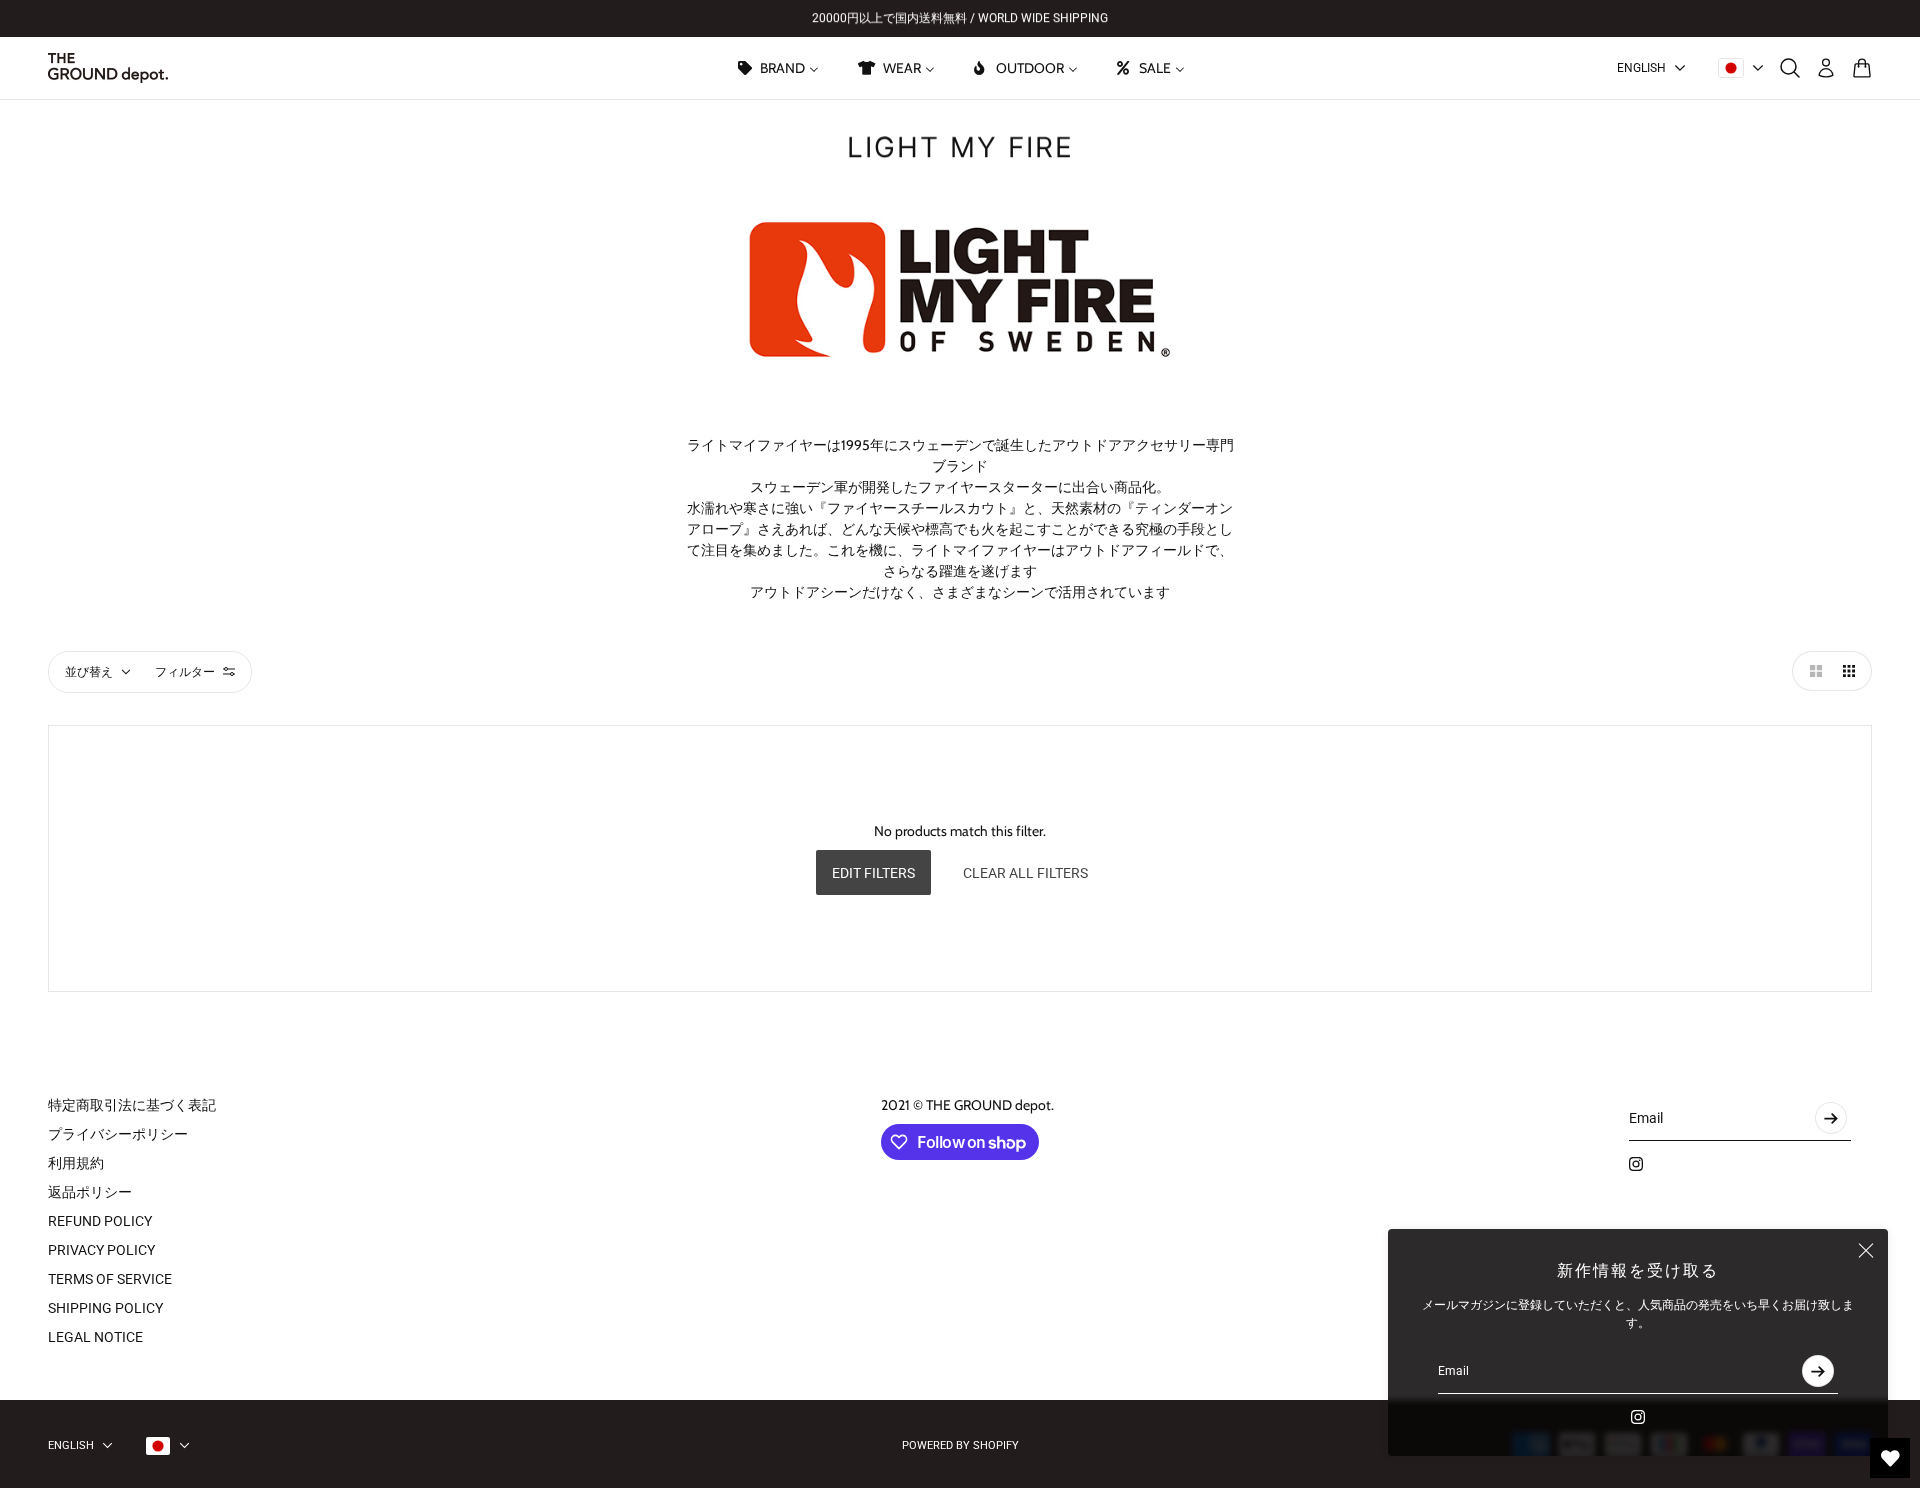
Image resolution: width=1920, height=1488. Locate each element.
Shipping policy (105, 1308)
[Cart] (1862, 68)
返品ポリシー (90, 1192)
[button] (1812, 671)
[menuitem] (777, 68)
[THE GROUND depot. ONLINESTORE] (108, 68)
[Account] (1826, 68)
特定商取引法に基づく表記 (132, 1105)
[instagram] (1638, 1417)
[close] (1866, 1251)
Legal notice (95, 1337)
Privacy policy (101, 1250)
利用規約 (76, 1163)
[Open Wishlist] (1890, 1458)
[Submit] (1818, 1371)
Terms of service (110, 1279)
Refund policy (100, 1221)
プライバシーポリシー (118, 1134)
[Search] (1790, 68)
